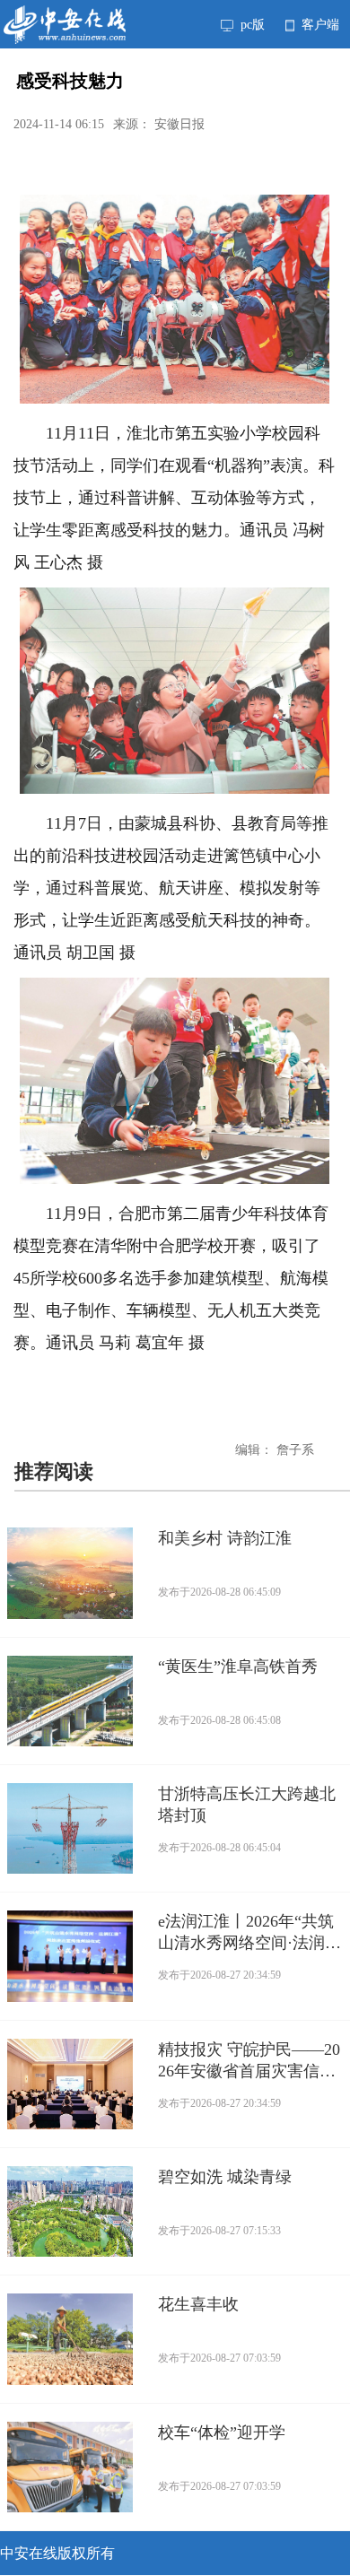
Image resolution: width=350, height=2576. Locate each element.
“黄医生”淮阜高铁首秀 (238, 1667)
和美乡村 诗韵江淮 (225, 1538)
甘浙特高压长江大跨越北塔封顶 (247, 1805)
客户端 (319, 24)
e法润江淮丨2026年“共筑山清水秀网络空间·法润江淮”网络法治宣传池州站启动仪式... (250, 1933)
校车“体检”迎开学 (222, 2432)
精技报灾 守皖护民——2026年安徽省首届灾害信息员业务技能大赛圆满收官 (249, 2061)
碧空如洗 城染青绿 (225, 2177)
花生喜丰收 (198, 2304)
